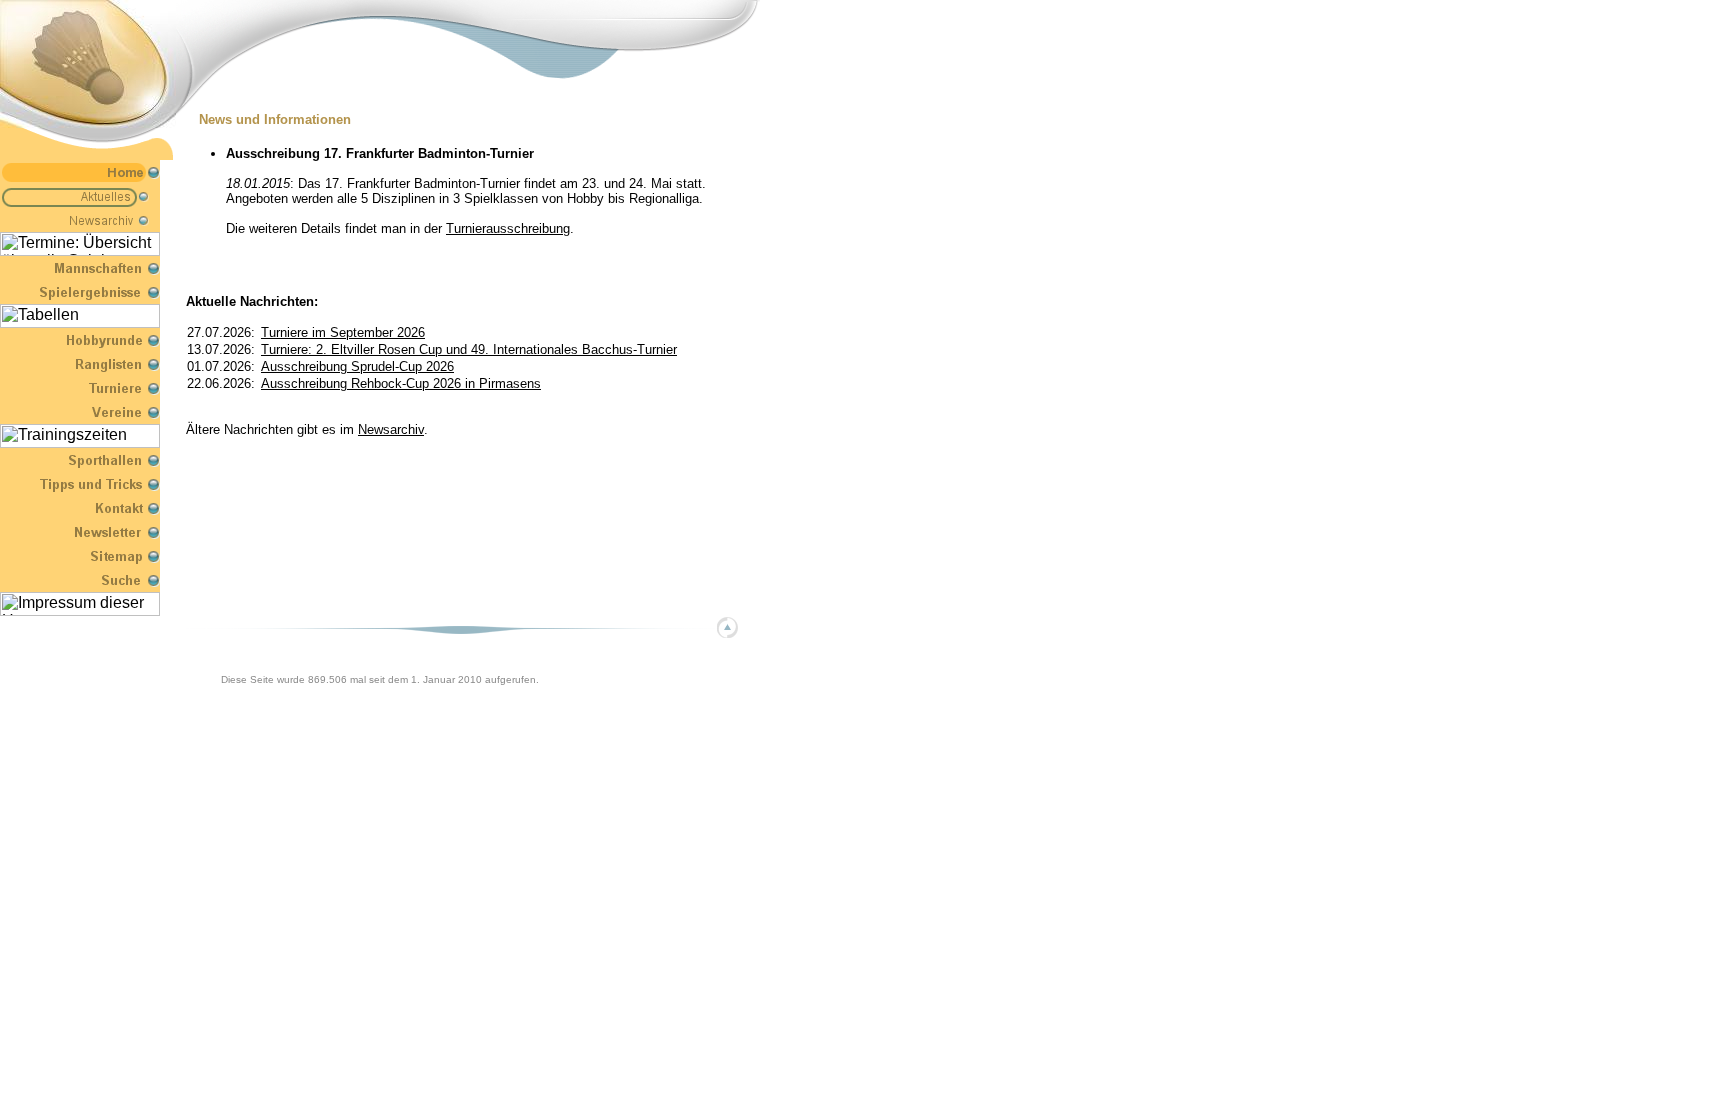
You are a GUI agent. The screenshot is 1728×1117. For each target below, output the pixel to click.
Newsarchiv (391, 429)
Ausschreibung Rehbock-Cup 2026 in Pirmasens (401, 383)
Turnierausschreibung (508, 228)
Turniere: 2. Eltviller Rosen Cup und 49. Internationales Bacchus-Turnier (469, 349)
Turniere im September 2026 (343, 332)
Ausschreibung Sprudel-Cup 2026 (357, 366)
